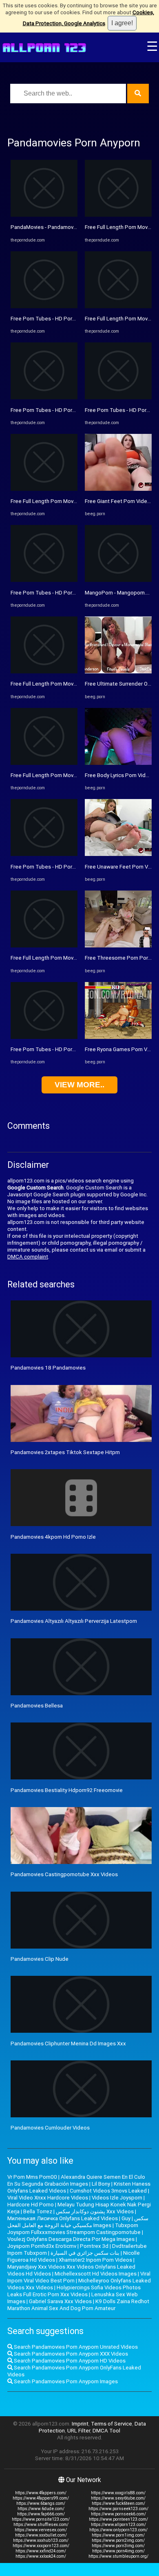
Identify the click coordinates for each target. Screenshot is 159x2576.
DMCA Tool (106, 2431)
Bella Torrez (38, 2211)
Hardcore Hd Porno (31, 2205)
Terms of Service (112, 2424)
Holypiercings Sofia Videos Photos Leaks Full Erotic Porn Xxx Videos (74, 2291)
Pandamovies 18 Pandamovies (48, 1368)
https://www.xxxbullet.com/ (41, 2535)
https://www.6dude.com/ (41, 2509)
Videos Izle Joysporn (117, 2198)
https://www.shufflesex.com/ (41, 2525)
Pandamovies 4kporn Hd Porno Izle (53, 1537)
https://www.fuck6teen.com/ (118, 2503)
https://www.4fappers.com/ (41, 2493)
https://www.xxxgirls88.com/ (118, 2493)
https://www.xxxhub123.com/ (41, 2540)
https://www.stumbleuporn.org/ (118, 2556)
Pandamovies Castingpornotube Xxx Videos (64, 1874)
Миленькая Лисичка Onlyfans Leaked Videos (63, 2218)
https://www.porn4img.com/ (118, 2551)
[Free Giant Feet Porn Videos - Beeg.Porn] (118, 489)
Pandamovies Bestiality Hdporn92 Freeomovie (67, 1790)
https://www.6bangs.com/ (41, 2503)
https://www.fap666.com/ (41, 2514)
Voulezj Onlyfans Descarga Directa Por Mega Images (71, 2239)
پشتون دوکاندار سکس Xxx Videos (95, 2211)
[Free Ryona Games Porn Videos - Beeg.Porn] (118, 1037)
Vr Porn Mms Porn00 (32, 2177)
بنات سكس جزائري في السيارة (85, 2253)
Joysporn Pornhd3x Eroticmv (42, 2246)
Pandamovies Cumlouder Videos (50, 2128)
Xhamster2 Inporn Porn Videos (95, 2260)
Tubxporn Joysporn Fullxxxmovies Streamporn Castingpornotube (74, 2229)
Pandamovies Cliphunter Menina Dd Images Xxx (68, 2044)
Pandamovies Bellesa (37, 1706)
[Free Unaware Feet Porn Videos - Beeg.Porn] (118, 854)
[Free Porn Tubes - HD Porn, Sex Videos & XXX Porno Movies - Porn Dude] (44, 306)
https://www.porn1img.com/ (118, 2535)
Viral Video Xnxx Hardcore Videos (48, 2198)
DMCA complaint (28, 1257)
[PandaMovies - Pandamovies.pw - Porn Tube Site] (44, 215)
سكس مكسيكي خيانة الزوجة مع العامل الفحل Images (78, 2222)
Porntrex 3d (94, 2246)
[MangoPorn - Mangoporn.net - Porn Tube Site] (118, 580)
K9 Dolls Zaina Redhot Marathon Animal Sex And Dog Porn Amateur (78, 2305)
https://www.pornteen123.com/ (118, 2519)
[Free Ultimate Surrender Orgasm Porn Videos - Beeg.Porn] (118, 672)
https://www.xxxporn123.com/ (41, 2546)
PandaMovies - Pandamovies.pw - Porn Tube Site (70, 227)
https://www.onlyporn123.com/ (118, 2530)
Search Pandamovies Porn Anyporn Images (65, 2381)
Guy (126, 2218)
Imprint (80, 2424)
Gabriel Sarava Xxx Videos (60, 2301)
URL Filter (79, 2431)
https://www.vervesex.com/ (41, 2530)
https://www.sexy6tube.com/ (118, 2498)
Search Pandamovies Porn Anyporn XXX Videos (70, 2354)
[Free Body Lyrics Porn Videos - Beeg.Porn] (118, 763)
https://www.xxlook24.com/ (41, 2556)
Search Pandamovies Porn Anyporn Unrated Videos (75, 2347)
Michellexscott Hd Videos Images (96, 2274)
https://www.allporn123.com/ (118, 2525)
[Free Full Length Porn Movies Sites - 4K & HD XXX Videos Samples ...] (44, 489)
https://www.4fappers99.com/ (41, 2498)
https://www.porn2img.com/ (118, 2540)
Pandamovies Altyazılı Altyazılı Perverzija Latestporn (74, 1621)
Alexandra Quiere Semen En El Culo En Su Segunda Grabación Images (76, 2180)
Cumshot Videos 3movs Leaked (108, 2191)
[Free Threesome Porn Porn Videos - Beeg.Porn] (118, 946)
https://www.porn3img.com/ (118, 2546)
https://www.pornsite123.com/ (41, 2519)
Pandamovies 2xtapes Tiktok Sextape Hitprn (65, 1452)
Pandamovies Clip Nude (40, 1959)
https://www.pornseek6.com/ (118, 2514)
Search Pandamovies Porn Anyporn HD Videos (69, 2361)
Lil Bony (101, 2184)
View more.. (79, 1085)
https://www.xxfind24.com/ (41, 2551)
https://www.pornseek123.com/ (118, 2509)
